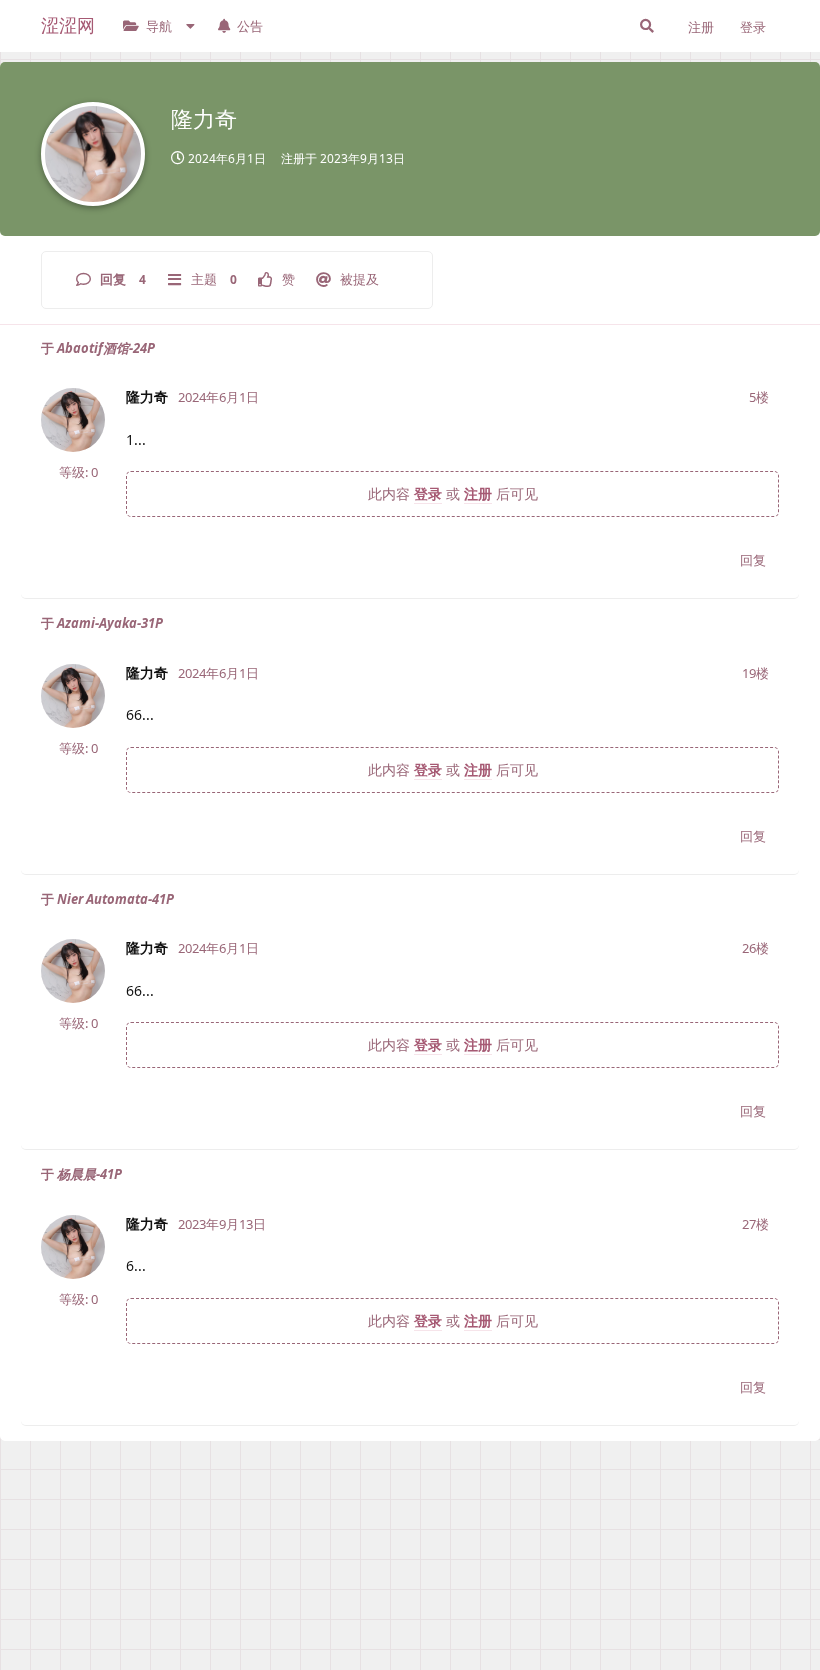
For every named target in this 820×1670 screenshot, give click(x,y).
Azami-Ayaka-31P (110, 623)
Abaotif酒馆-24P (106, 348)
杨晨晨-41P (89, 1174)
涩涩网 (68, 25)
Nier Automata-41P (115, 899)
